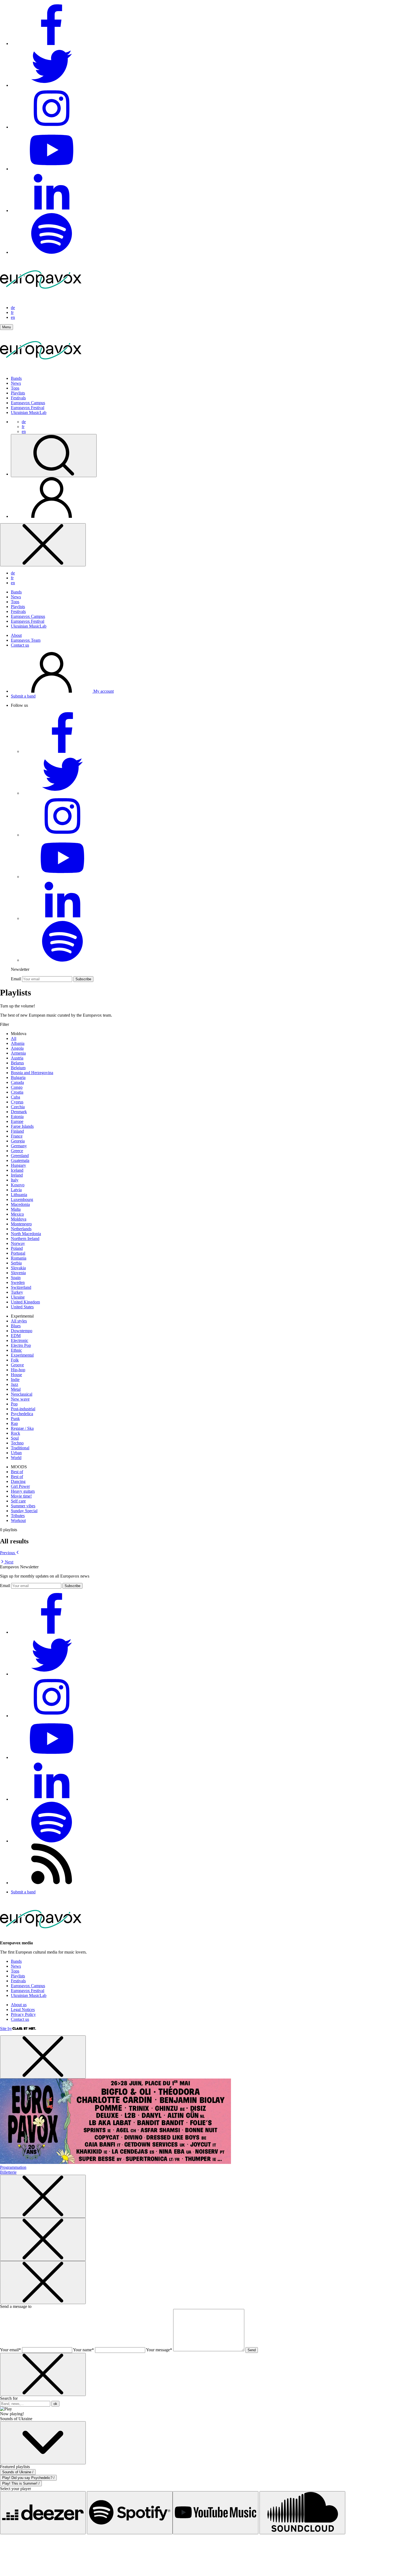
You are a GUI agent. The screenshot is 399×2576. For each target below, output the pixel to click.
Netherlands (21, 1229)
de (13, 308)
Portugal (18, 1253)
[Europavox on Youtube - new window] (52, 169)
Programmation (13, 2167)
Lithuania (19, 1195)
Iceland (17, 1170)
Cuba (15, 1097)
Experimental (22, 1355)
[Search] (54, 456)
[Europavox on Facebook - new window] (52, 44)
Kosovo (18, 1185)
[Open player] (43, 2443)
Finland (17, 1131)
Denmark (19, 1112)
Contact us (20, 645)
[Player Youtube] (216, 2513)
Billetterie (8, 2172)
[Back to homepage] (41, 298)
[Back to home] (41, 369)
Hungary (18, 1165)
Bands (16, 378)
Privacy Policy (23, 2014)
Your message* (159, 2350)
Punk (15, 1419)
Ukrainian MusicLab (29, 412)
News (16, 383)
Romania (19, 1258)
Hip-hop (18, 1370)
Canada (17, 1082)
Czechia (18, 1107)
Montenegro (21, 1224)
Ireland (17, 1175)
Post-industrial (23, 1409)
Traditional (20, 1448)
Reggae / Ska (22, 1428)
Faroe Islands (22, 1126)
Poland (17, 1248)
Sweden (18, 1282)
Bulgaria (18, 1077)
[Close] (43, 545)
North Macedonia (26, 1234)
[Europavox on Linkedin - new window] (52, 211)
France (17, 1136)
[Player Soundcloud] (302, 2513)
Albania (18, 1043)
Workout (18, 1520)
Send (252, 2350)
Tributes (18, 1516)
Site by (6, 2029)
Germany (19, 1146)
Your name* (83, 2350)
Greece (17, 1151)
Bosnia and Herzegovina (32, 1073)
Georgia (18, 1141)
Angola (17, 1048)
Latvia (16, 1190)
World (16, 1458)
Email (16, 979)
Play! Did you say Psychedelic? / (28, 2478)
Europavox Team (26, 640)
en (13, 317)
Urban (16, 1453)
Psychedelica (22, 1414)
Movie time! (21, 1496)
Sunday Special (24, 1511)
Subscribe (83, 979)
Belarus (17, 1063)
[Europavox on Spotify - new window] (52, 252)
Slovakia (18, 1268)
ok (55, 2404)
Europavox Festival (28, 408)
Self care (18, 1501)
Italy (15, 1180)
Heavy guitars (23, 1491)
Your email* (10, 2350)
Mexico (17, 1214)
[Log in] (52, 516)
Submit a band (23, 696)
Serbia (16, 1263)
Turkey (17, 1292)
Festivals (18, 398)
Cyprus (17, 1102)
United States (22, 1307)
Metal (16, 1389)
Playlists (18, 393)
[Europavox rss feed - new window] (52, 1883)
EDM (16, 1336)
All (14, 1038)
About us (19, 2005)
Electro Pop (21, 1345)
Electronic (20, 1340)
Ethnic (16, 1350)
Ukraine (18, 1297)
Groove (17, 1365)
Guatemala (20, 1160)
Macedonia (20, 1204)
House (16, 1375)
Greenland (20, 1156)
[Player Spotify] (130, 2513)
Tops (15, 388)
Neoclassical (22, 1394)
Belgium (18, 1068)
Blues (16, 1326)
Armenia (18, 1053)
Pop (14, 1404)
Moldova (19, 1219)
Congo (17, 1087)
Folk (15, 1360)
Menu (7, 327)
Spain (16, 1278)
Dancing (18, 1481)
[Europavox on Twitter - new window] (52, 85)
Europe (17, 1121)
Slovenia (18, 1273)
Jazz (15, 1384)
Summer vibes (23, 1506)
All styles (19, 1321)
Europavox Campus (28, 403)
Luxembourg (22, 1199)
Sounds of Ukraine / (18, 2472)
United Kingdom (25, 1302)
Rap (14, 1423)
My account (103, 691)
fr (12, 312)
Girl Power (20, 1486)
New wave (20, 1399)
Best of (17, 1472)
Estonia (17, 1117)
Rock (15, 1433)
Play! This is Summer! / (21, 2483)
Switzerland (21, 1287)
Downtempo (22, 1331)
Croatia (17, 1092)
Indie (15, 1379)
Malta (16, 1209)
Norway (18, 1243)
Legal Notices (23, 2010)
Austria (17, 1058)
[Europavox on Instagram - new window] (52, 127)
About (16, 635)
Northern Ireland (25, 1239)
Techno (17, 1443)
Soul (15, 1438)
